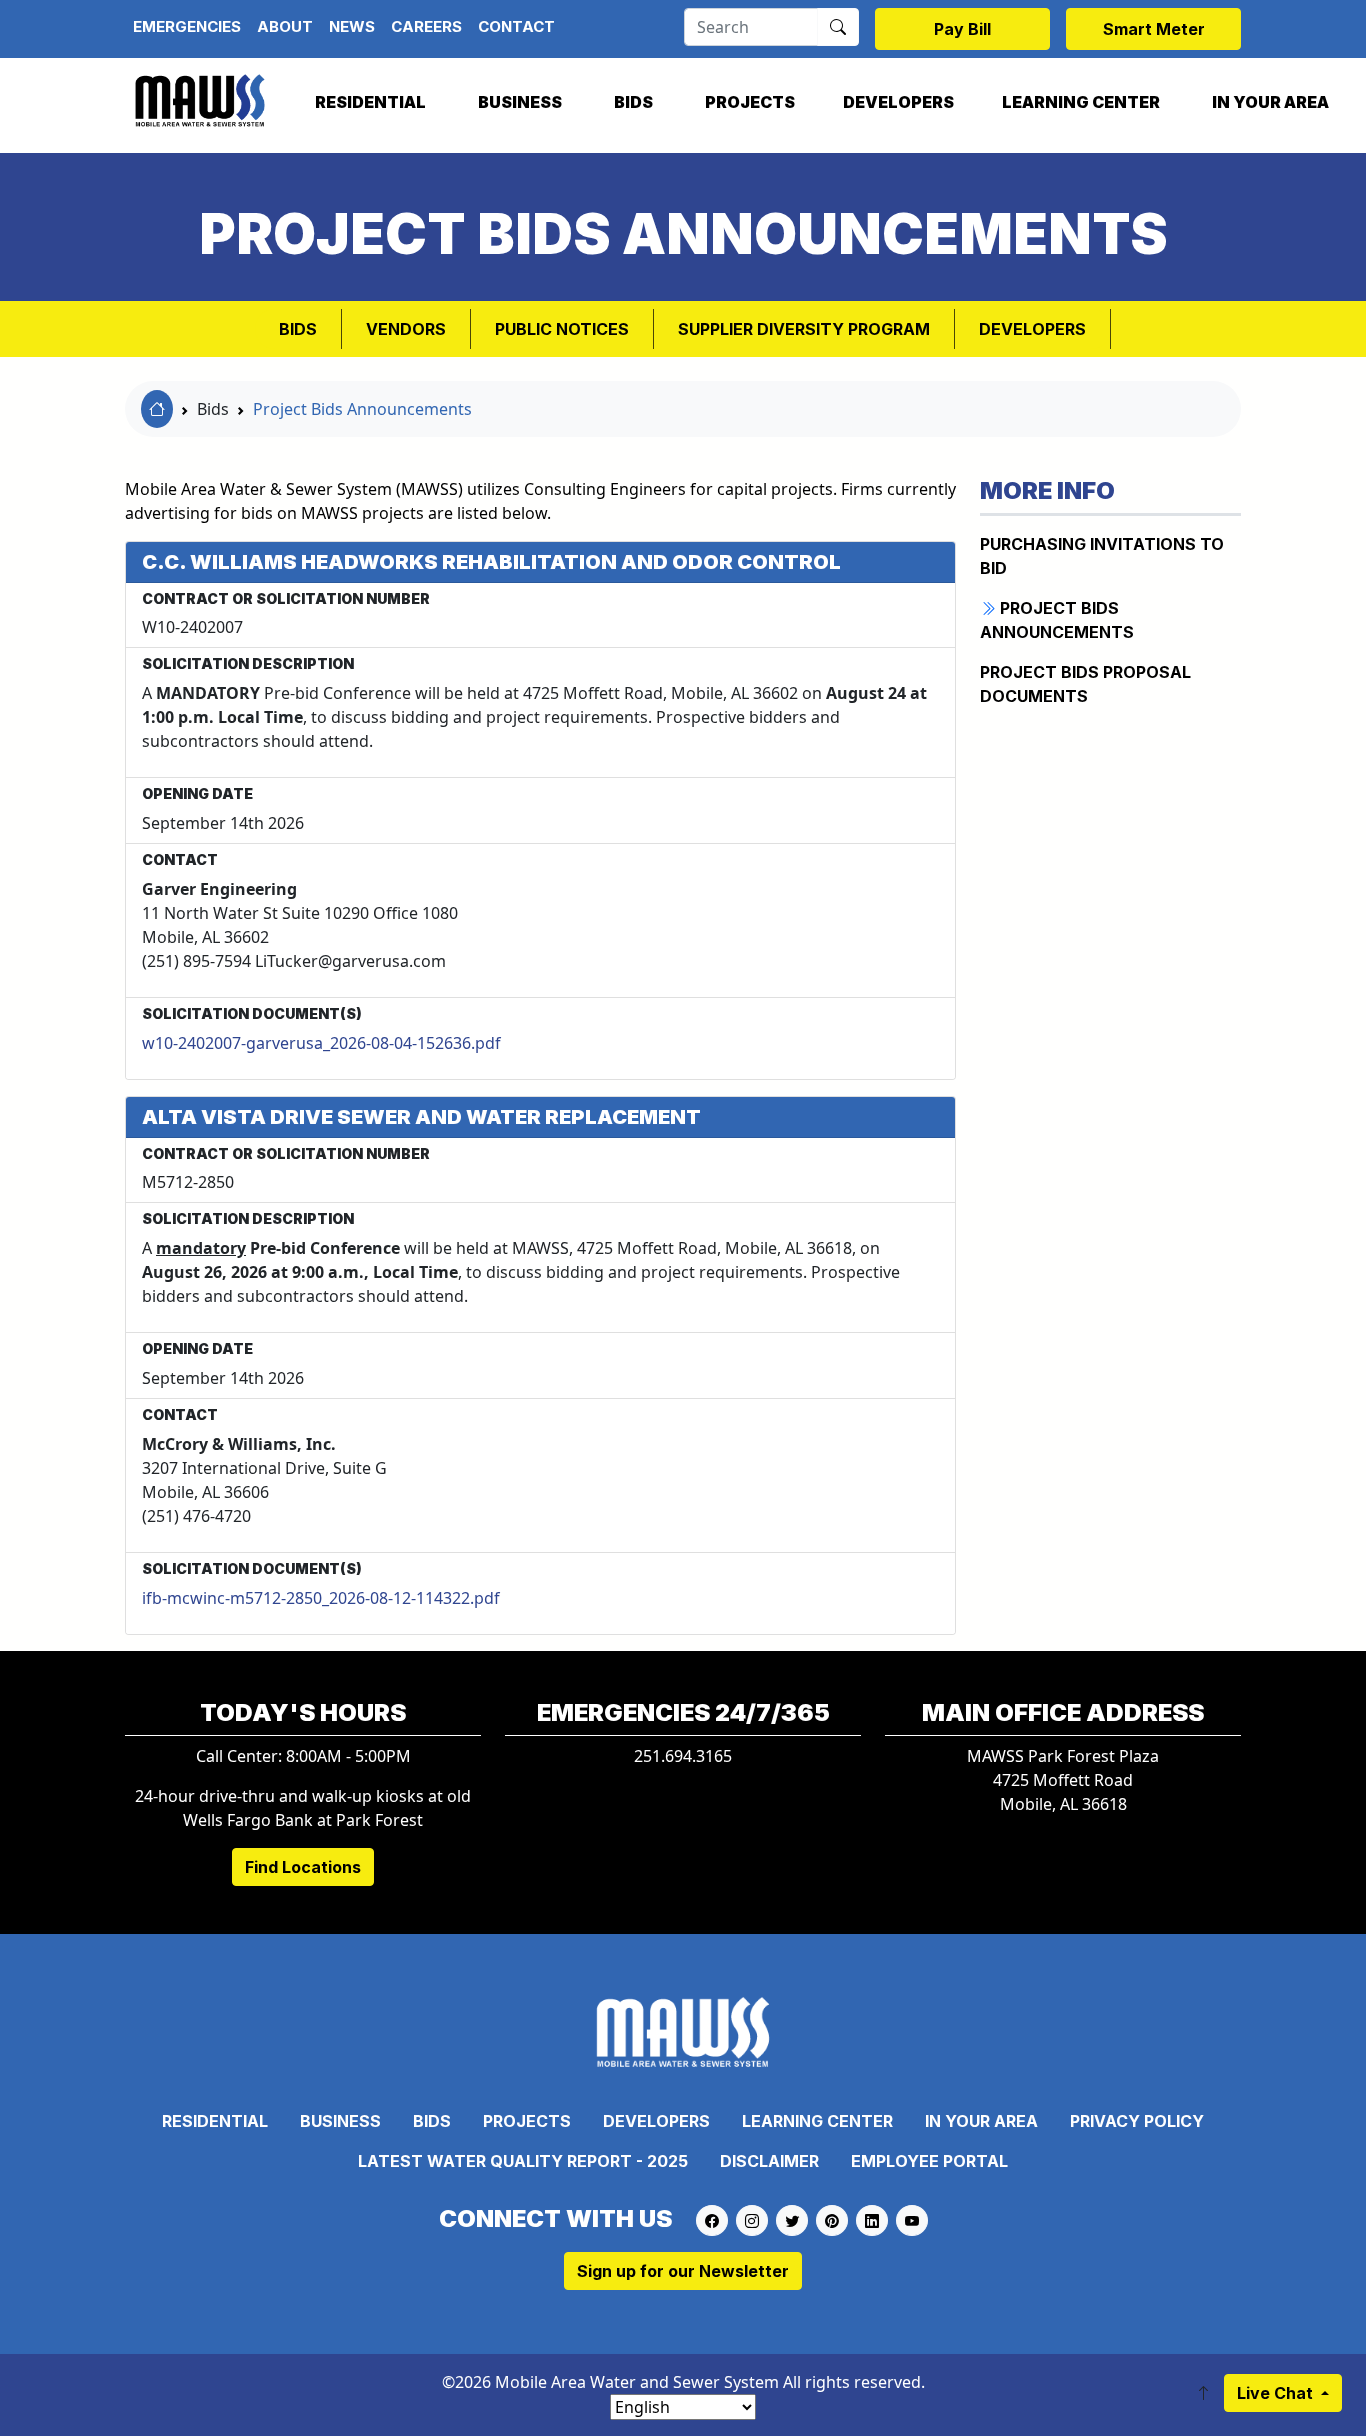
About (285, 26)
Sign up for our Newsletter (683, 2271)
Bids (633, 102)
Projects (750, 102)
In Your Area (1270, 102)
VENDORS (406, 329)
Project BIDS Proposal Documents (1085, 684)
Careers (426, 26)
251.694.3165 (683, 1756)
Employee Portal (929, 2161)
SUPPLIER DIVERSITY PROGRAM (804, 329)
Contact (516, 26)
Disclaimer (769, 2161)
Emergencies (187, 26)
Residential (370, 102)
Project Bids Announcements (362, 409)
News (352, 26)
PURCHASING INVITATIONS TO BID (1102, 556)
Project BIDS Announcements (1057, 620)
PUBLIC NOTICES (562, 329)
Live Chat (1277, 2393)
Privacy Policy (1137, 2121)
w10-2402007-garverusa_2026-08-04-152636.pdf (321, 1043)
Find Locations (303, 1867)
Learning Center (1081, 102)
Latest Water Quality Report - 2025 (523, 2161)
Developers (898, 102)
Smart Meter (1154, 29)
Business (520, 102)
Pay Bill (962, 29)
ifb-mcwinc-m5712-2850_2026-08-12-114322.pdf (321, 1598)
